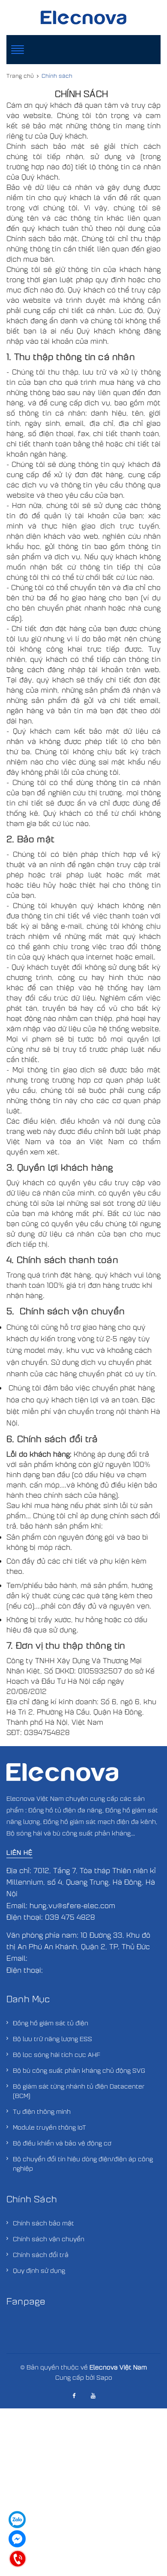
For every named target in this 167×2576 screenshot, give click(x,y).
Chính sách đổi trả (41, 2254)
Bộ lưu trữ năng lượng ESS (52, 2039)
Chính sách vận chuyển (49, 2239)
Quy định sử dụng (39, 2270)
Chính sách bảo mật (43, 2223)
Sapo (104, 2377)
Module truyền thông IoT (49, 2127)
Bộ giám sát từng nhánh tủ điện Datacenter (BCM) (79, 2091)
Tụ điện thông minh (42, 2111)
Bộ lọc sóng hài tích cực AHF (57, 2054)
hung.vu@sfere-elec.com (72, 1905)
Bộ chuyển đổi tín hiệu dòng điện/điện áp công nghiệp (83, 2163)
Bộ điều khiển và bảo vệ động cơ (62, 2143)
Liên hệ (19, 1852)
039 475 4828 (70, 1917)
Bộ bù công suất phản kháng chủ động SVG (79, 2070)
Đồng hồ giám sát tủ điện (51, 2023)
